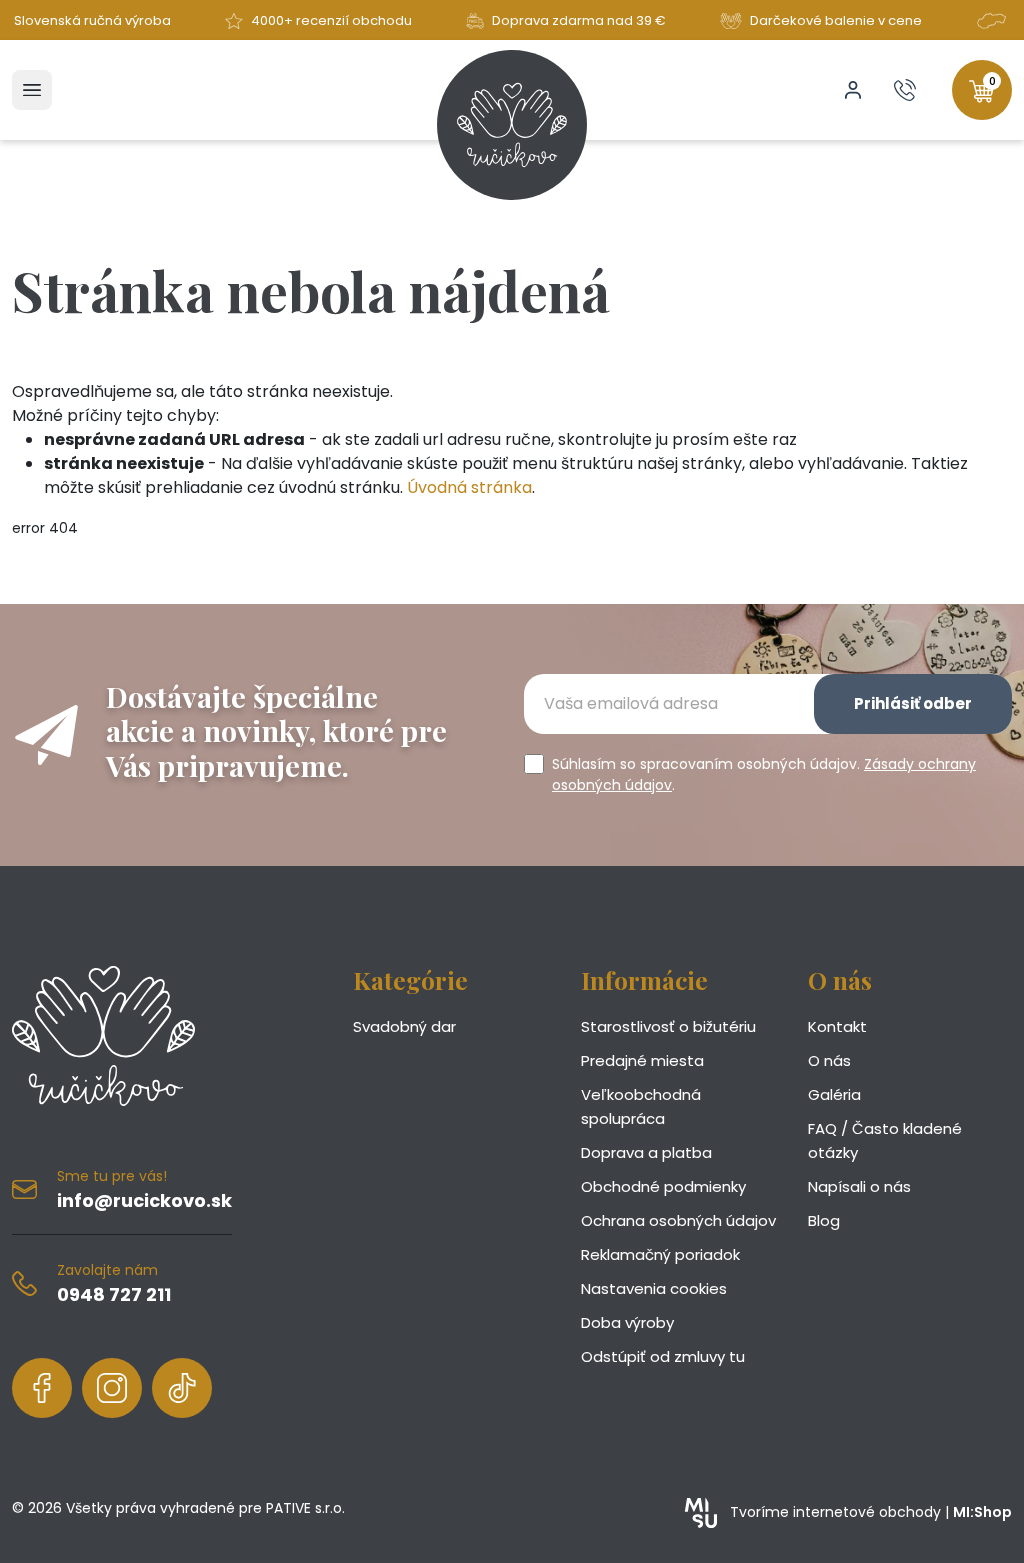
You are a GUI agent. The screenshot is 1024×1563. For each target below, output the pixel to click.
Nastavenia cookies (654, 1288)
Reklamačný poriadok (660, 1254)
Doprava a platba (646, 1152)
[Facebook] (42, 1388)
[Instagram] (112, 1388)
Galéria (834, 1094)
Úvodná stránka (469, 487)
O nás (829, 1060)
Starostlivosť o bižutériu (668, 1026)
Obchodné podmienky (663, 1186)
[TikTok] (182, 1388)
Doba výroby (627, 1322)
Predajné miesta (642, 1060)
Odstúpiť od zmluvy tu (663, 1356)
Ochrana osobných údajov (678, 1220)
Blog (824, 1220)
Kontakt (837, 1026)
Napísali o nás (859, 1186)
